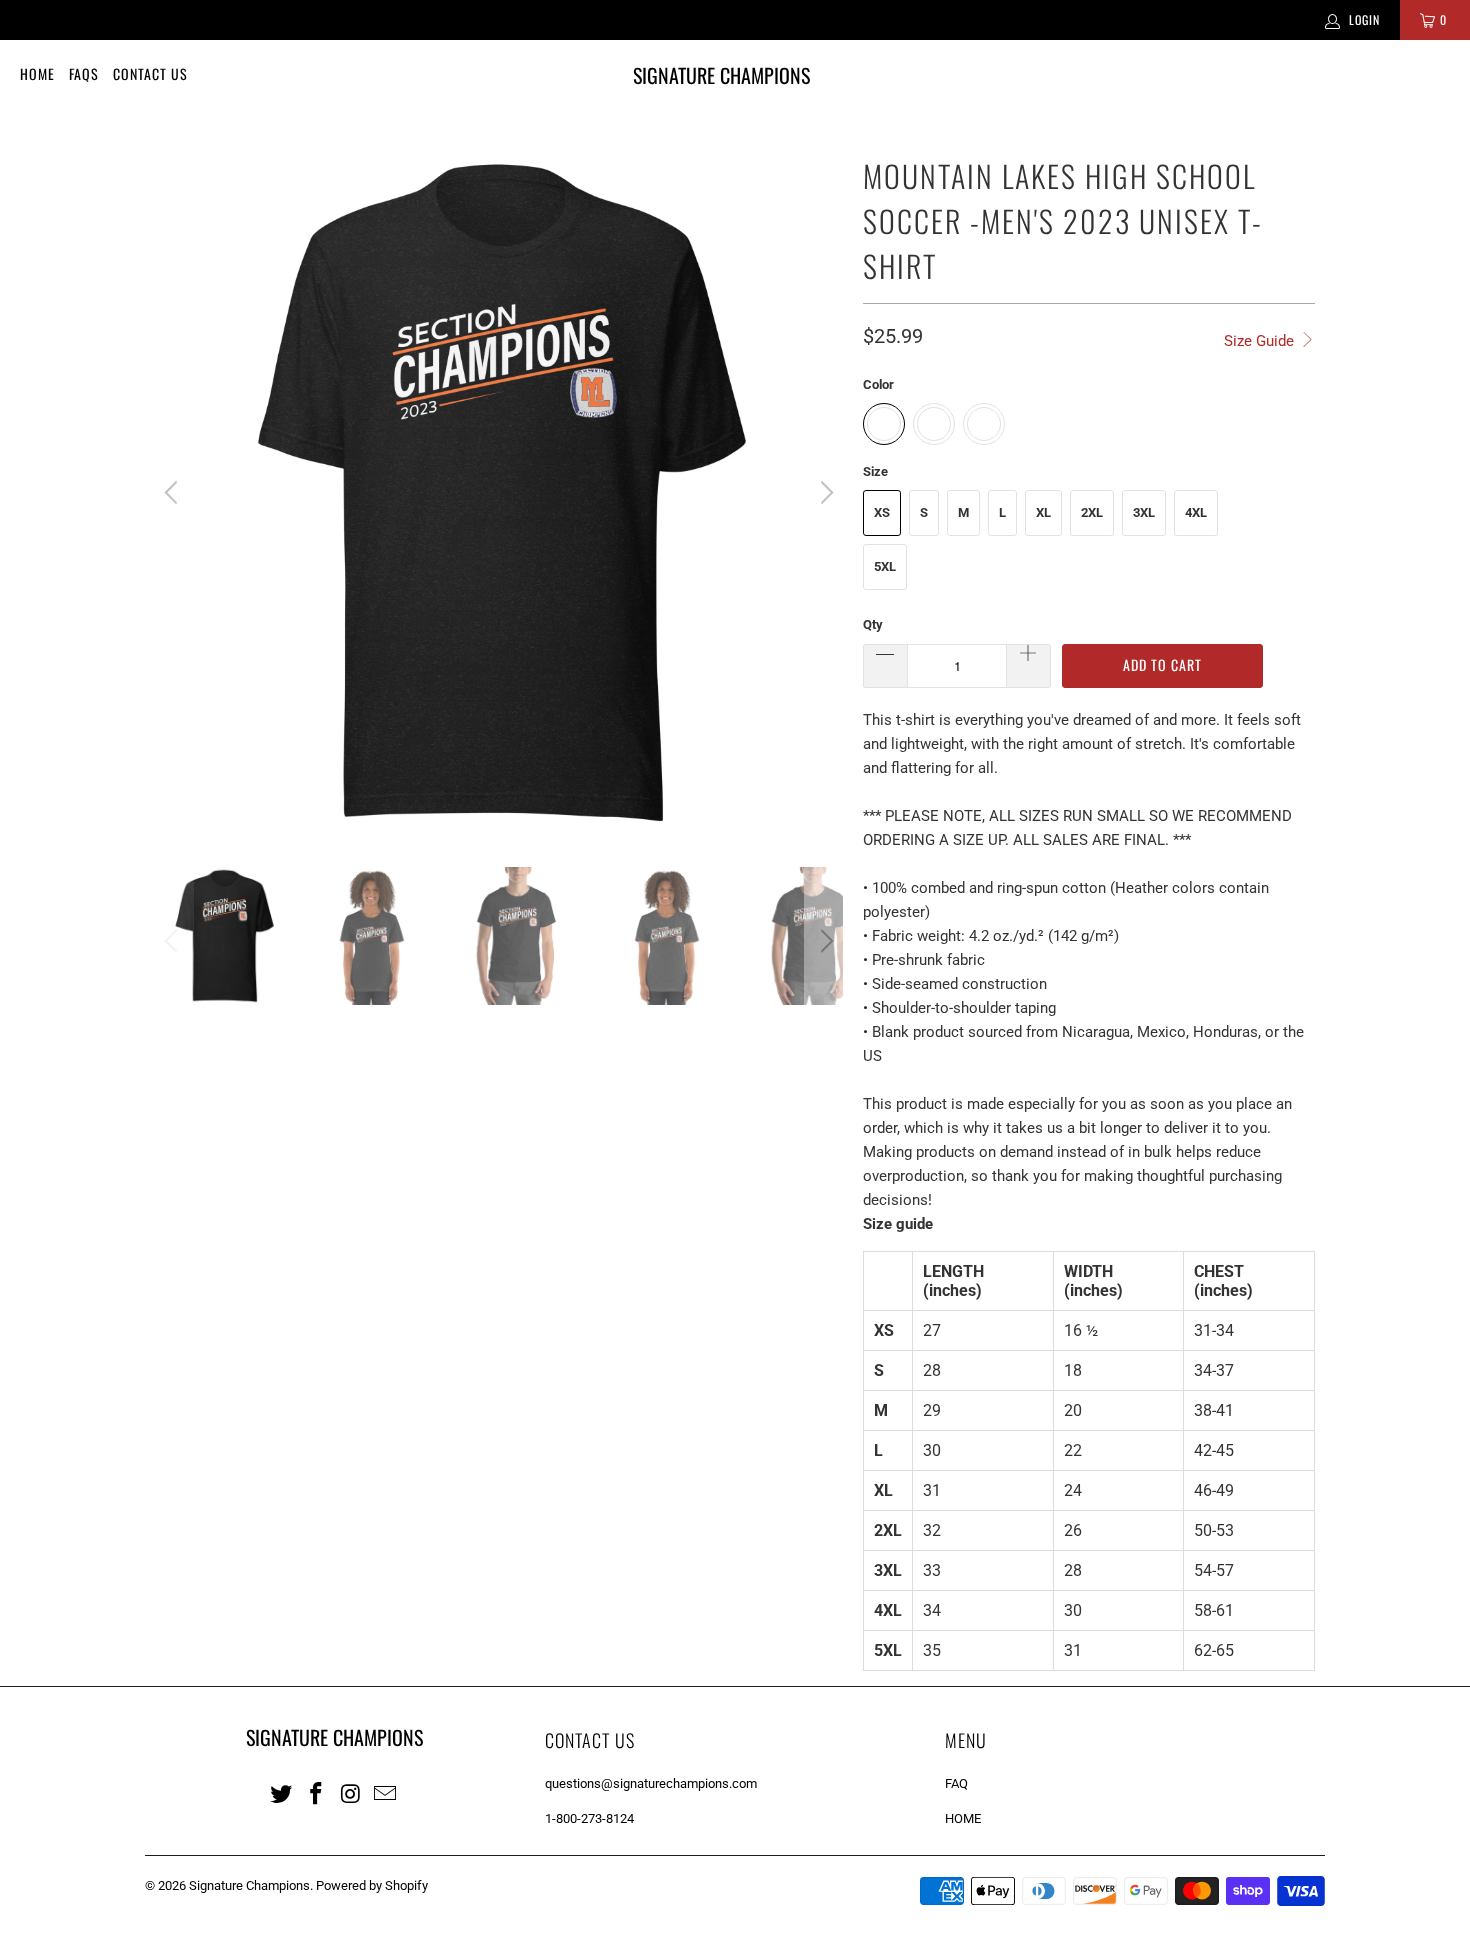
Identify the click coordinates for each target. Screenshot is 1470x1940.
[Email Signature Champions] (386, 1793)
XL (1043, 512)
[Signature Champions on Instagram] (351, 1793)
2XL (1092, 512)
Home (37, 73)
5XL (885, 566)
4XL (1196, 512)
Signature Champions (249, 1885)
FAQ (956, 1783)
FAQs (84, 73)
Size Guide (1261, 341)
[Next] (824, 493)
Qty (873, 624)
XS (882, 512)
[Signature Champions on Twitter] (282, 1793)
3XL (1144, 512)
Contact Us (150, 73)
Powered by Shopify (372, 1885)
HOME (963, 1818)
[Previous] (174, 493)
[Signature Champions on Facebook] (317, 1793)
